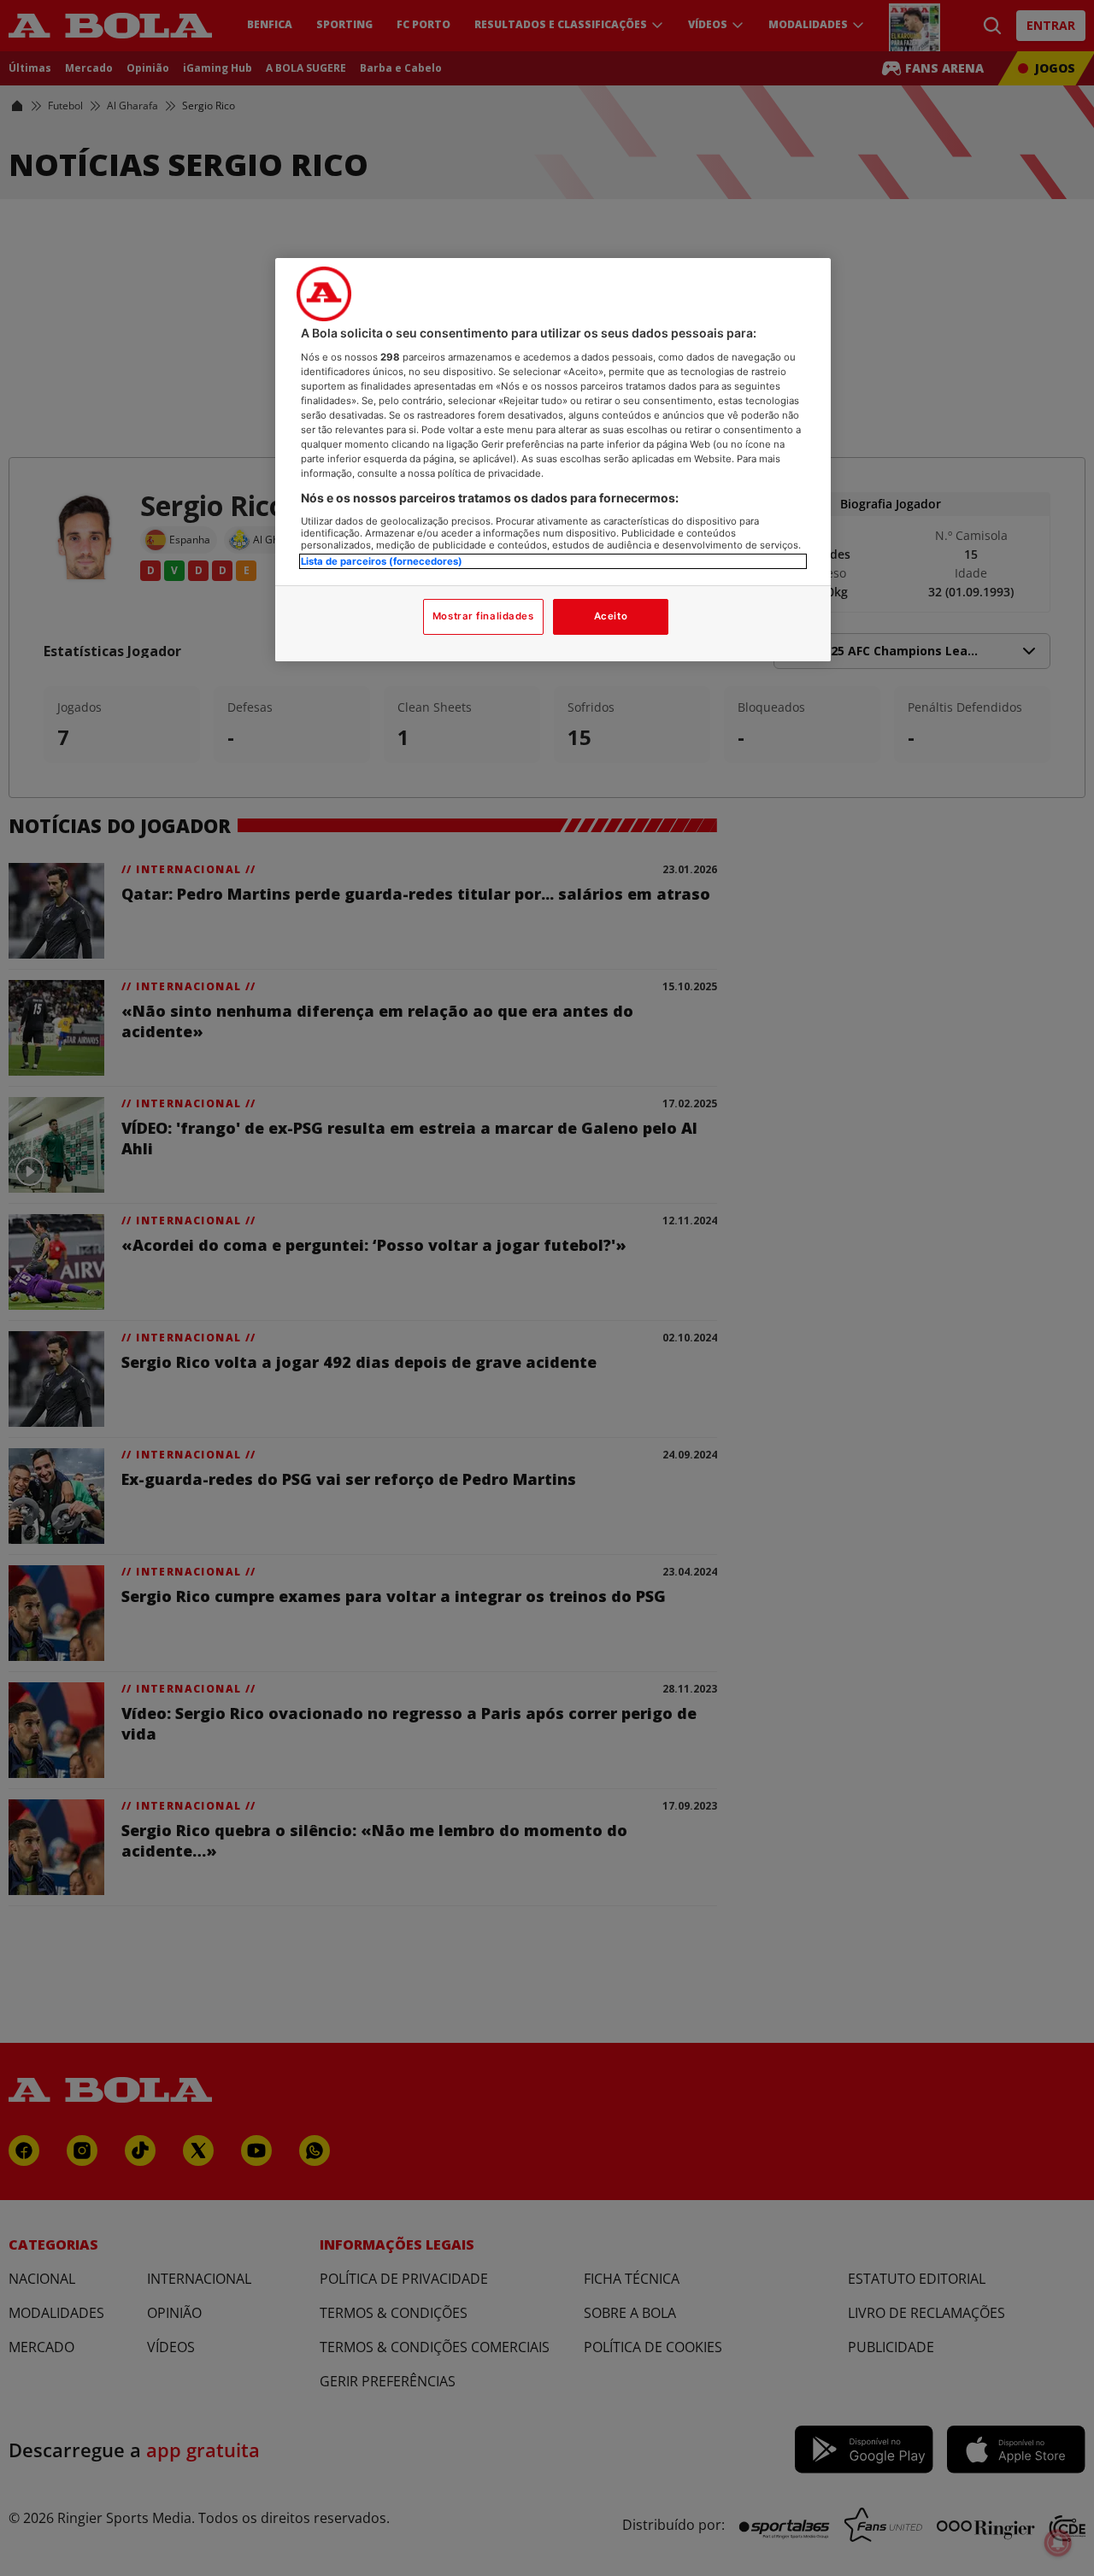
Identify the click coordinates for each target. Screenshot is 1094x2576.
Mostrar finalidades (483, 616)
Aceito (611, 616)
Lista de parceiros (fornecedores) (382, 560)
